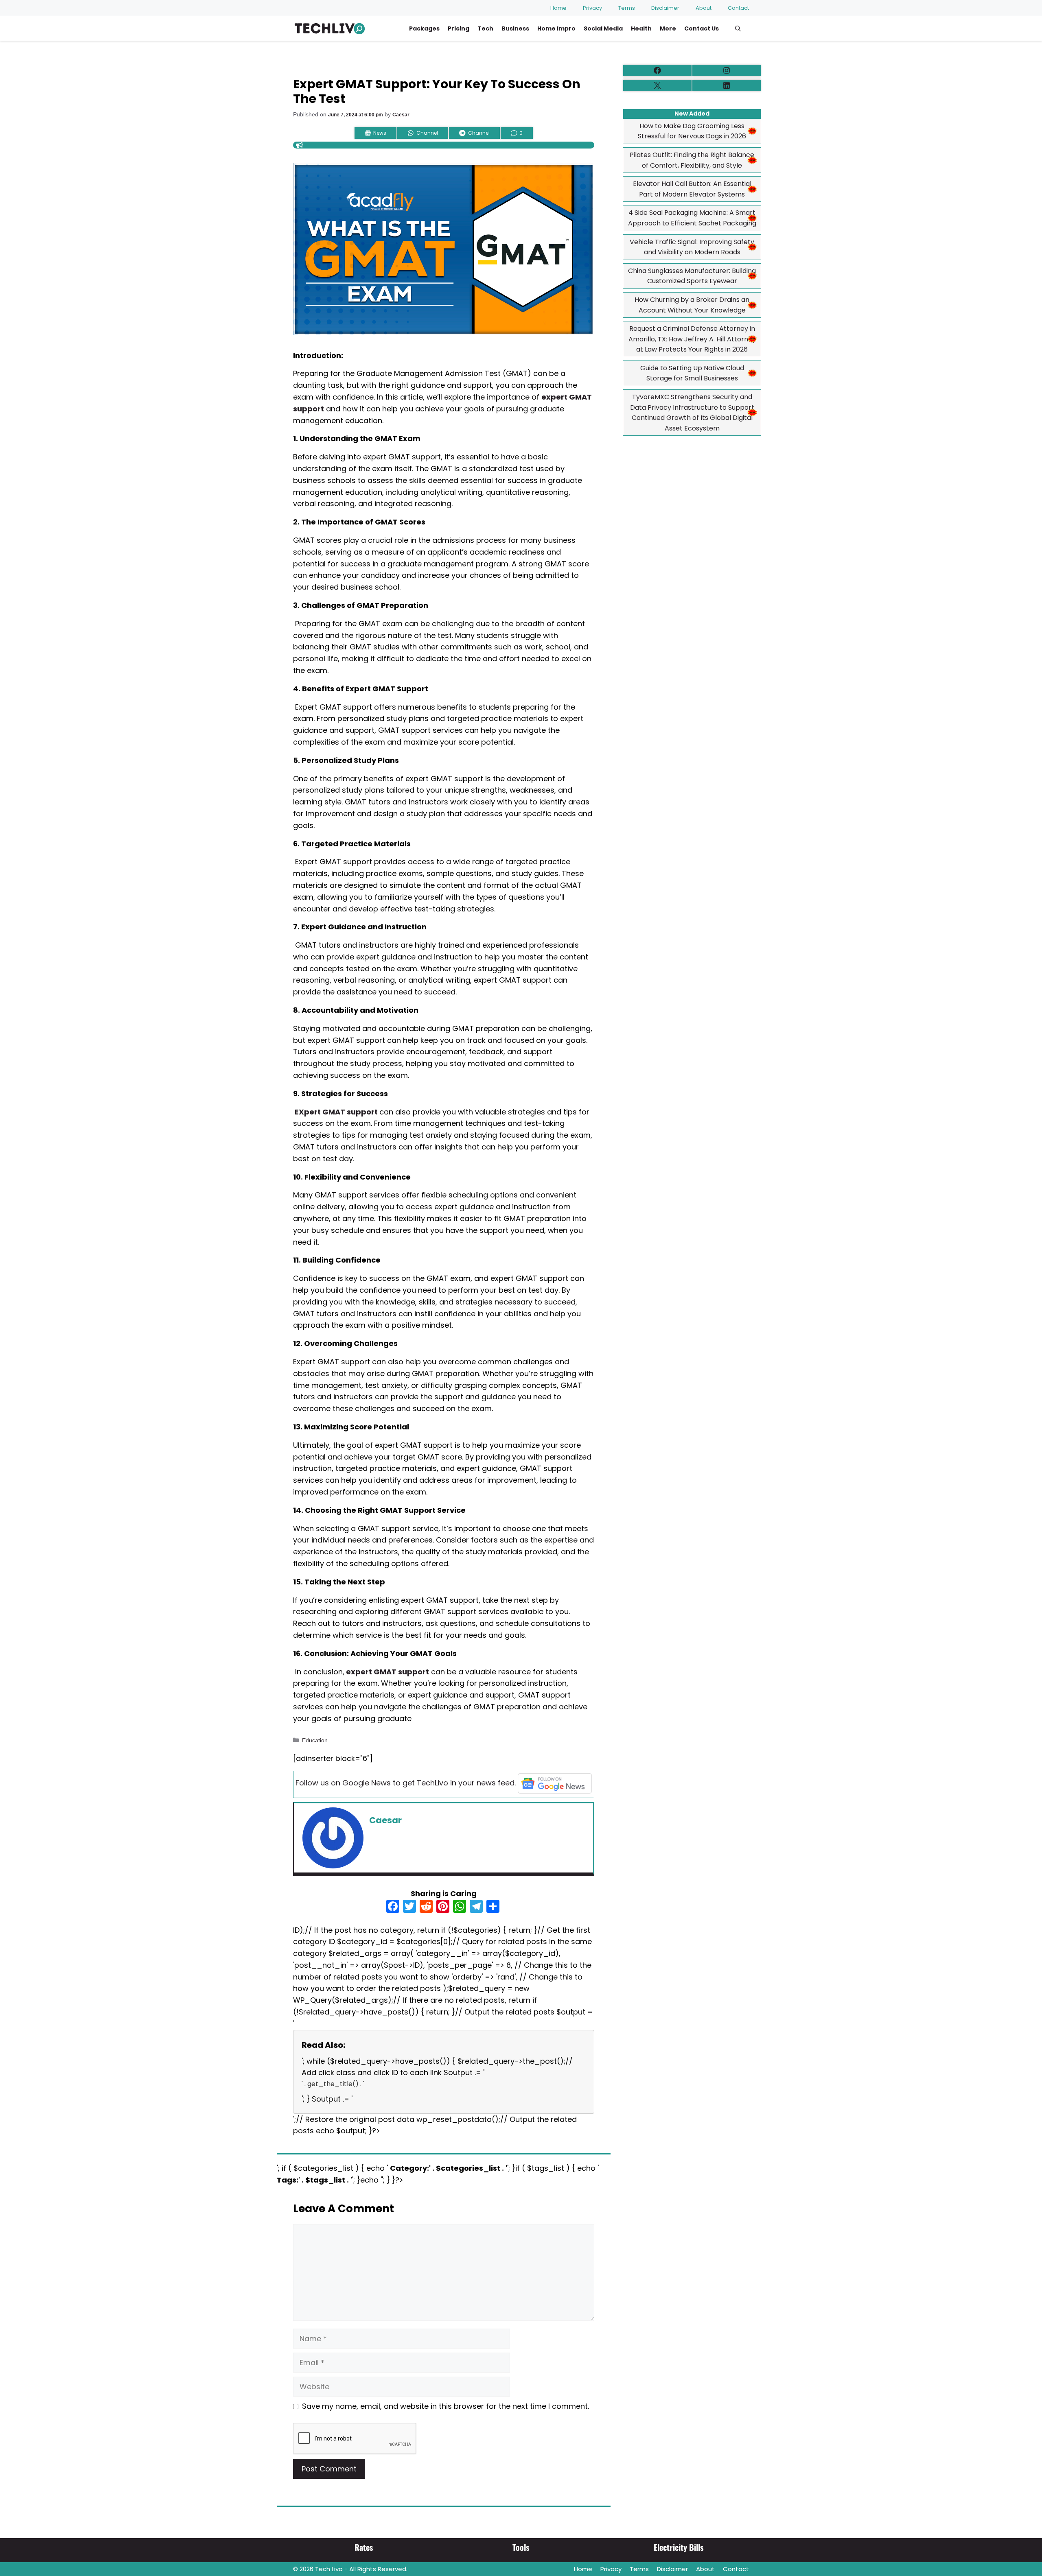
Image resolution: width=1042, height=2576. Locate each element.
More (668, 28)
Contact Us (702, 28)
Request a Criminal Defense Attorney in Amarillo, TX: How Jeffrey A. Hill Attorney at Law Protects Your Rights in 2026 (692, 339)
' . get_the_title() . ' (333, 2084)
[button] (738, 28)
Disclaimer (665, 8)
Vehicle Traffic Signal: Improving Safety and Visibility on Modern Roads (692, 247)
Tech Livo (329, 2569)
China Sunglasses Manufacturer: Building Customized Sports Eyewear (692, 276)
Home (558, 8)
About (704, 8)
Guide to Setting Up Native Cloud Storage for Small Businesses (692, 373)
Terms (627, 8)
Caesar (401, 115)
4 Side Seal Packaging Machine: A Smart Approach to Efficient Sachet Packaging (692, 218)
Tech (485, 28)
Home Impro (556, 28)
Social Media (603, 28)
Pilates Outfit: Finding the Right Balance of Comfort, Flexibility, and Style (692, 160)
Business (515, 28)
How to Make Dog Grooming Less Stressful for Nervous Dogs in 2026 (692, 131)
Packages (424, 28)
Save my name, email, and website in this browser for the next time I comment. (445, 2406)
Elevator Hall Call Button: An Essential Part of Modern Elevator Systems (692, 189)
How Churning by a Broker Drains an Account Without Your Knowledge (692, 305)
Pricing (459, 28)
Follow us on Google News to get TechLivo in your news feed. (406, 1783)
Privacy (592, 8)
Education (315, 1740)
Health (641, 28)
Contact (738, 8)
